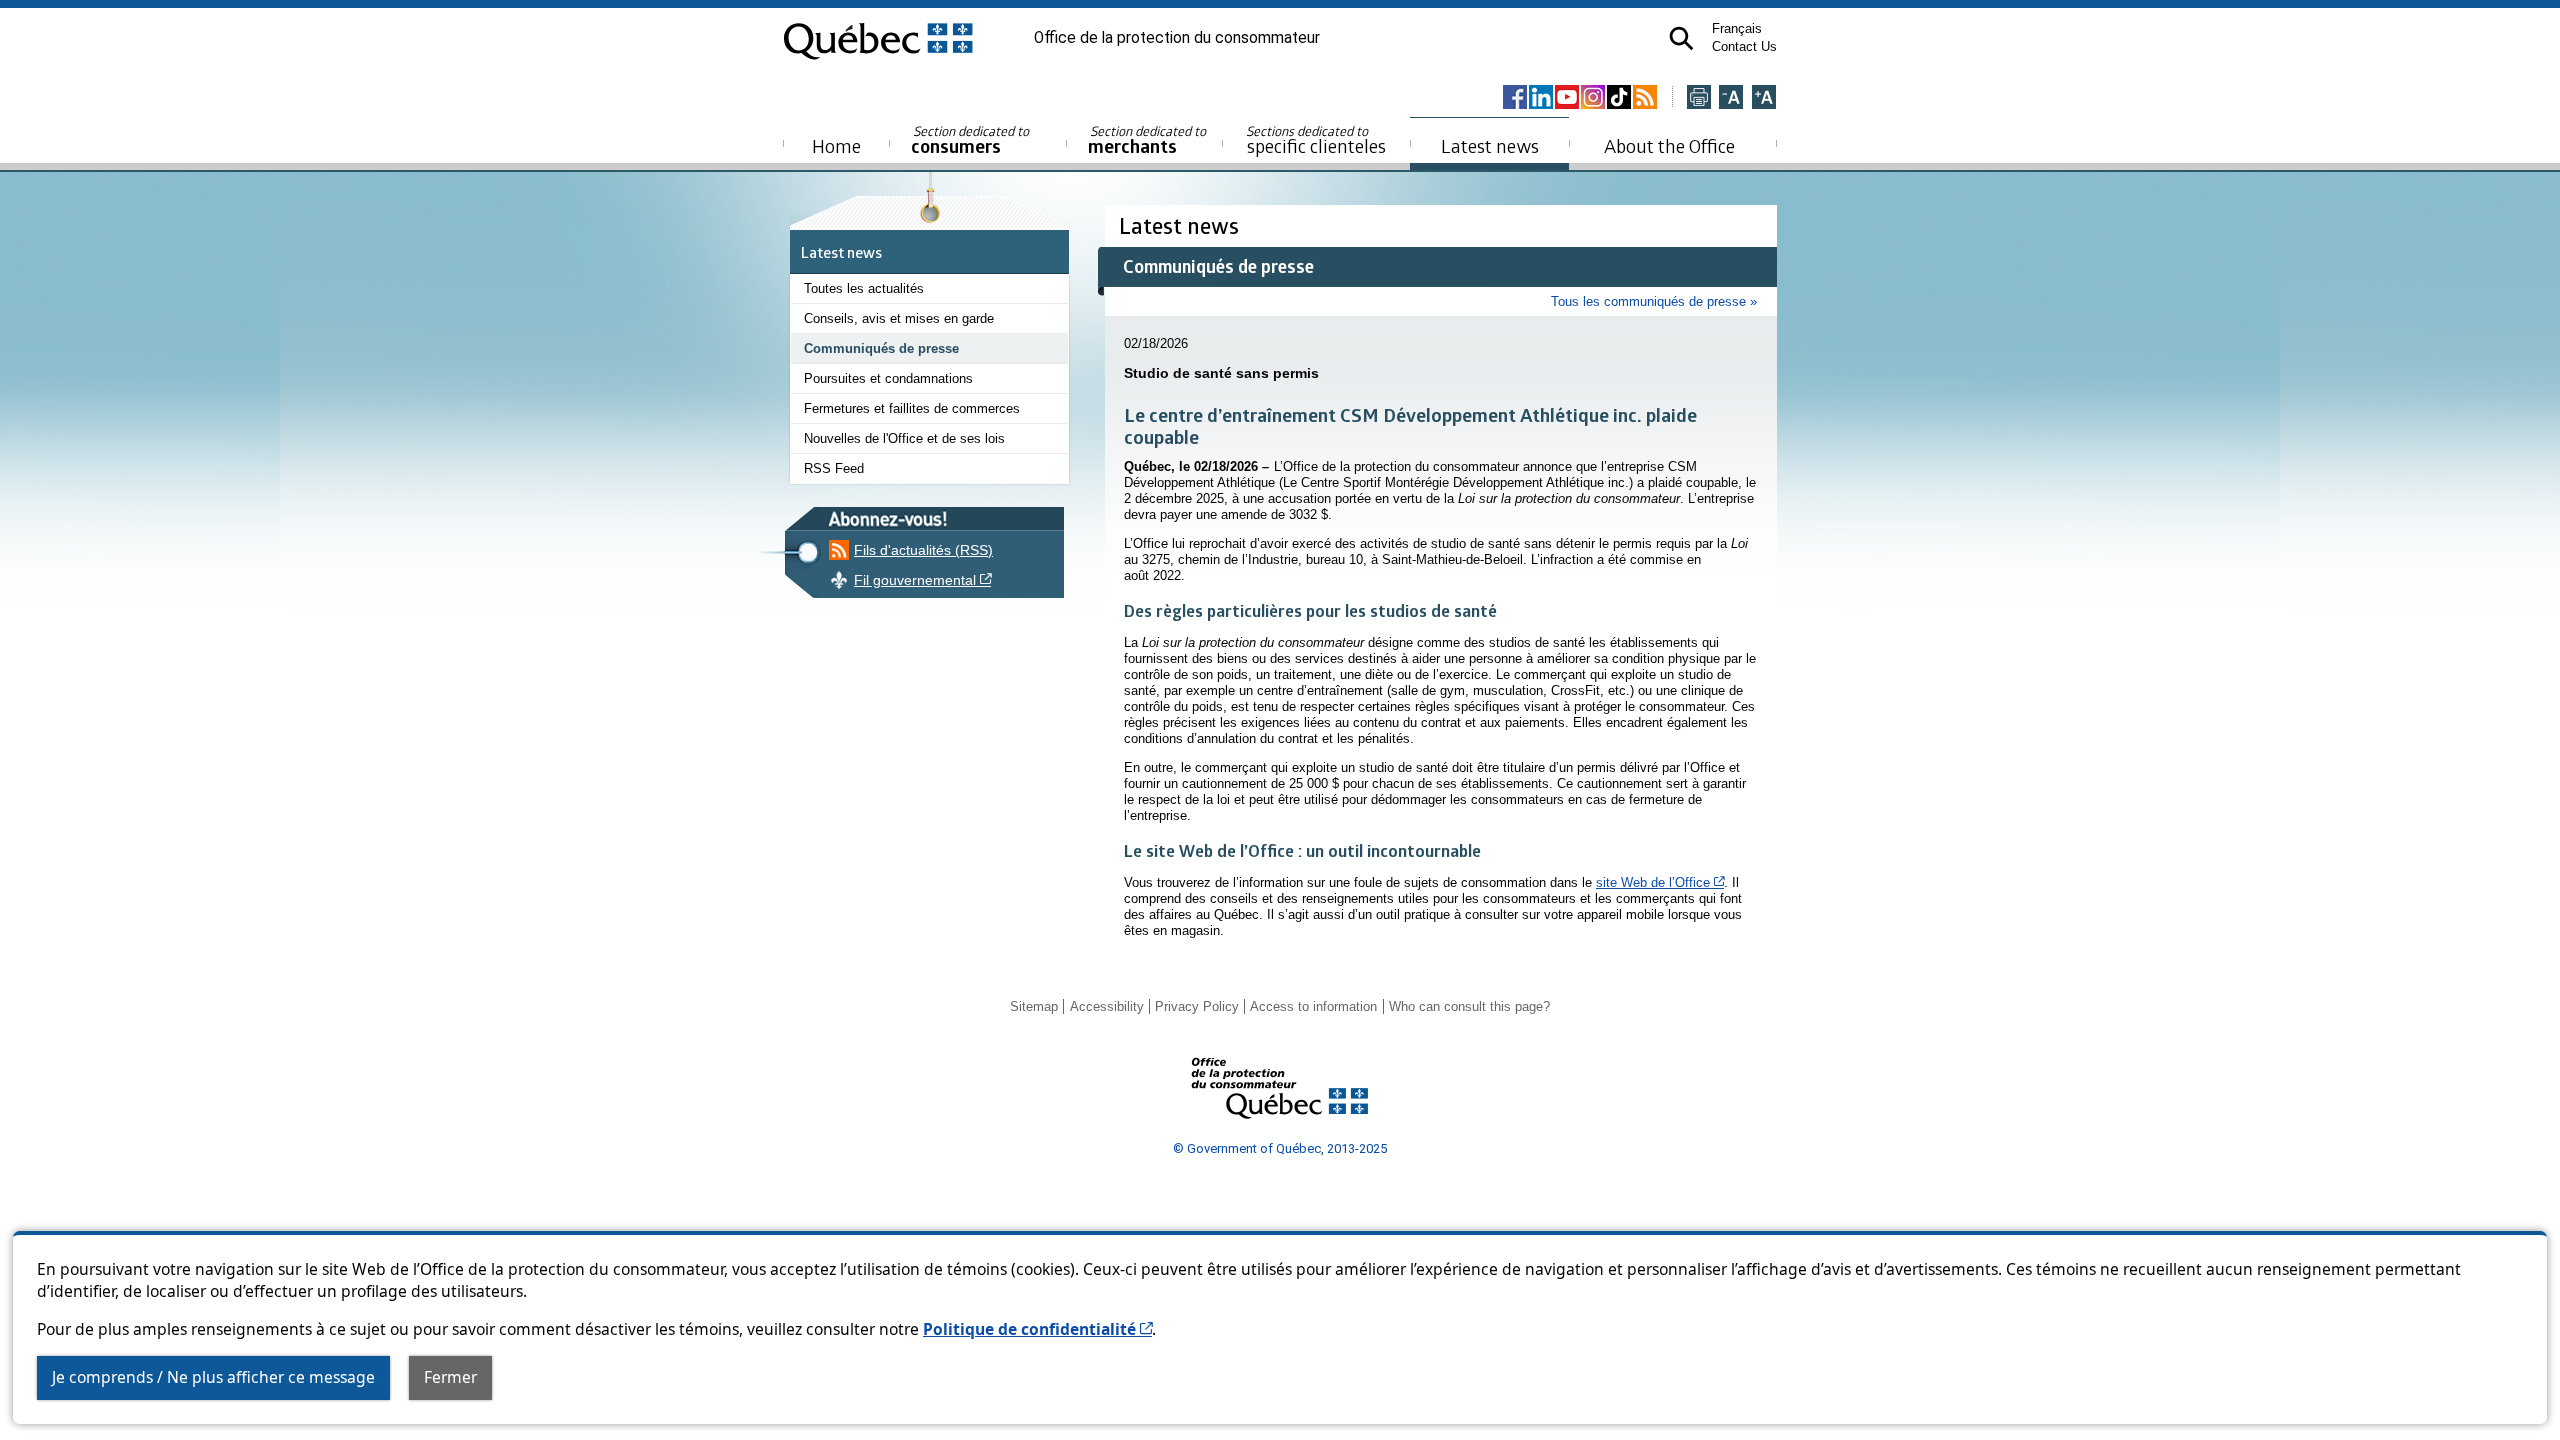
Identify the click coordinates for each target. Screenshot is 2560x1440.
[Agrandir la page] (1764, 98)
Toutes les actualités (864, 288)
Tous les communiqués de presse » (1654, 301)
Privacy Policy (1197, 1006)
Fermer (450, 1377)
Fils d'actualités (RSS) (923, 550)
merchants (1148, 140)
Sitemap (1034, 1006)
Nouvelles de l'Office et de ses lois (904, 438)
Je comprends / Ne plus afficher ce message (213, 1377)
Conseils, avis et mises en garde (899, 318)
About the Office (1669, 145)
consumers (971, 140)
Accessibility (1107, 1006)
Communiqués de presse (881, 348)
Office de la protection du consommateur (1177, 38)
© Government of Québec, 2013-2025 (1280, 1148)
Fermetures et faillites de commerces (912, 408)
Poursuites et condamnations (888, 378)
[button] (1681, 38)
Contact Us (1744, 46)
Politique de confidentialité (1037, 1329)
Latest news (1490, 145)
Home (836, 145)
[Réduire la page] (1731, 98)
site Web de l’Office (1660, 882)
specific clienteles (1316, 140)
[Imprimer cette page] (1699, 98)
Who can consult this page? (1469, 1006)
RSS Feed (834, 468)
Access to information (1313, 1006)
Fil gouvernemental (1009, 579)
